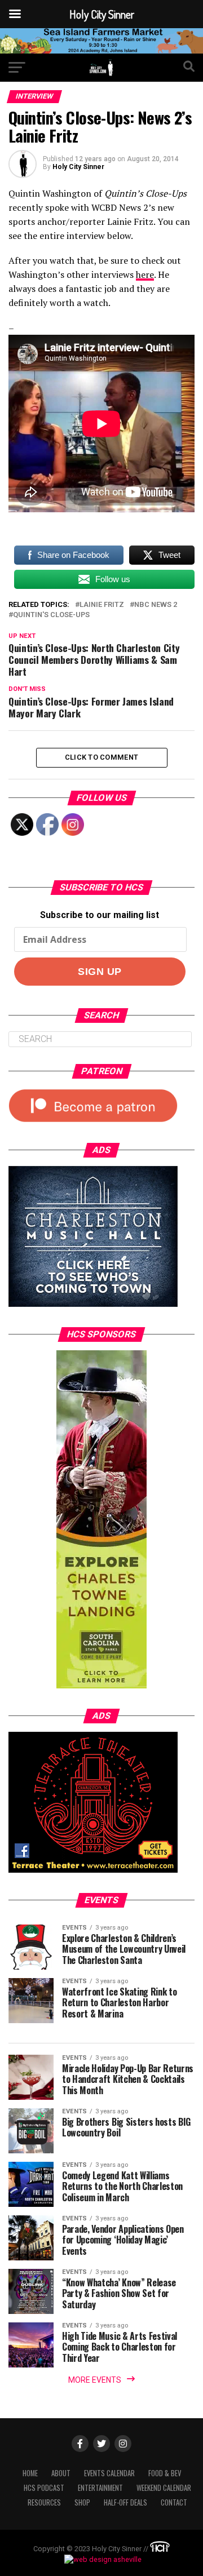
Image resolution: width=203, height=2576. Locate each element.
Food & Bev (165, 2473)
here (145, 274)
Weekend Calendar (164, 2488)
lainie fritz (102, 605)
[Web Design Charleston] (160, 2549)
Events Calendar (109, 2473)
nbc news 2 (156, 605)
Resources (44, 2502)
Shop (82, 2502)
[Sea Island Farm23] (101, 50)
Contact (174, 2502)
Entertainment (100, 2488)
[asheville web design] (101, 2559)
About (61, 2473)
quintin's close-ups (51, 615)
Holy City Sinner (78, 167)
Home (30, 2473)
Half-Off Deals (125, 2502)
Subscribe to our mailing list (100, 915)
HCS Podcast (44, 2488)
